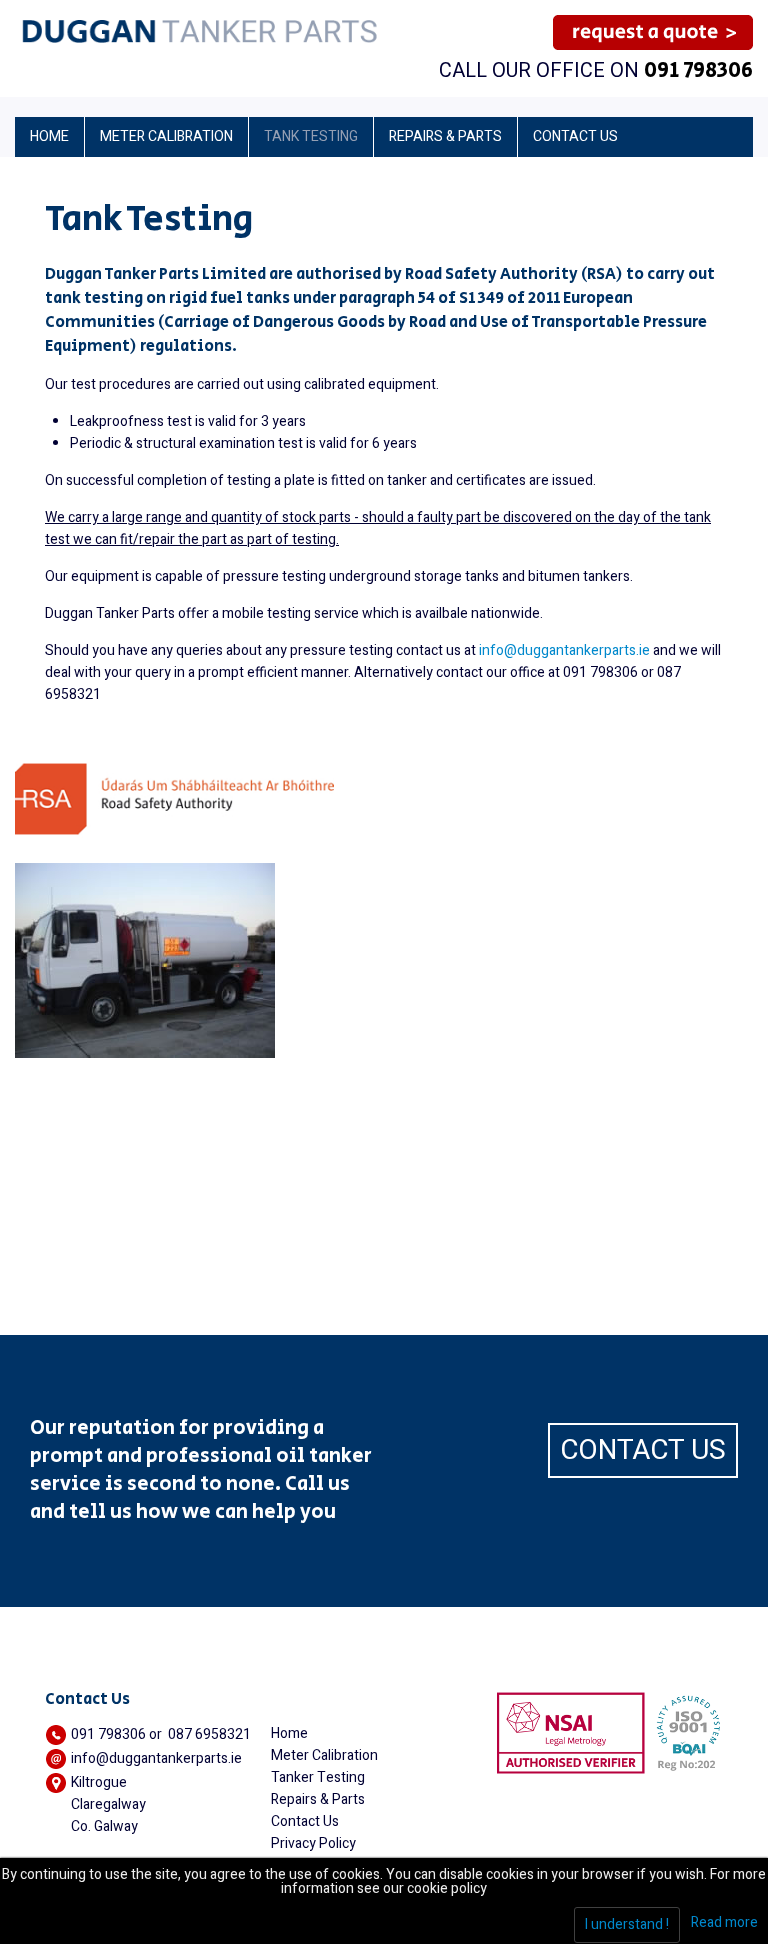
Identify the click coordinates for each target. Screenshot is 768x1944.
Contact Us (305, 1821)
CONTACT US (643, 1450)
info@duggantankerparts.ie (564, 650)
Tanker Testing (318, 1777)
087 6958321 (209, 1734)
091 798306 (698, 71)
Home (289, 1733)
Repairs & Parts (318, 1799)
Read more (724, 1922)
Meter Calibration (324, 1755)
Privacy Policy (313, 1843)
